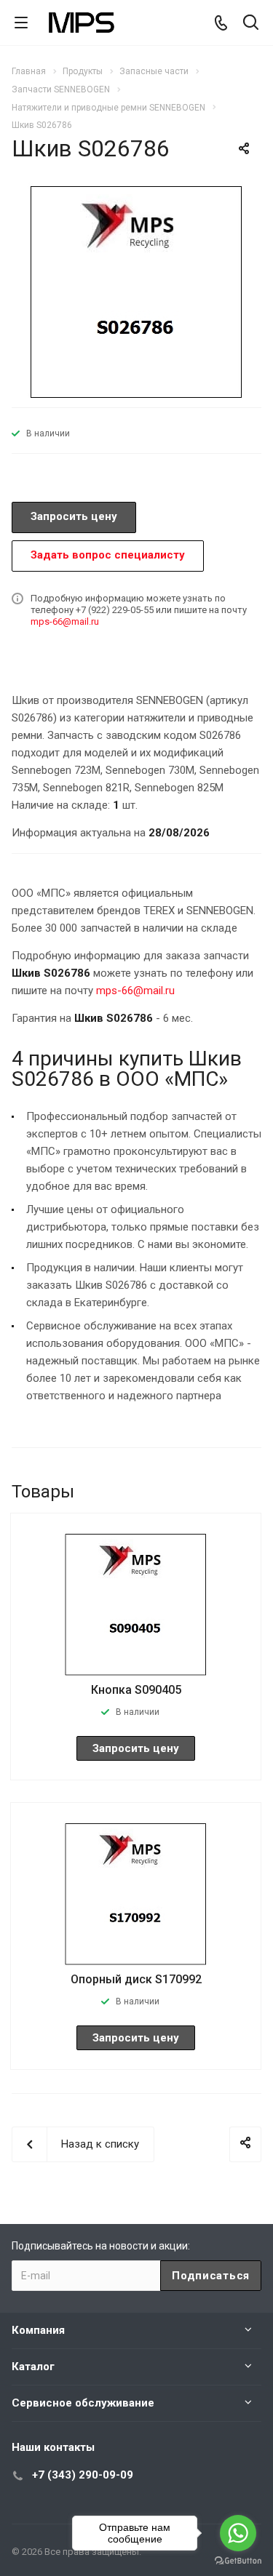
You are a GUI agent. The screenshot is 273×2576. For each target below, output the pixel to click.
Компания (38, 2330)
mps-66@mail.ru (65, 621)
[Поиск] (251, 24)
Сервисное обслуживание (83, 2403)
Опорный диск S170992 (136, 1979)
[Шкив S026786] (137, 290)
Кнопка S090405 (136, 1690)
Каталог (33, 2367)
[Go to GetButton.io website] (238, 2561)
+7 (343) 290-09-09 (83, 2475)
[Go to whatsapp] (238, 2533)
